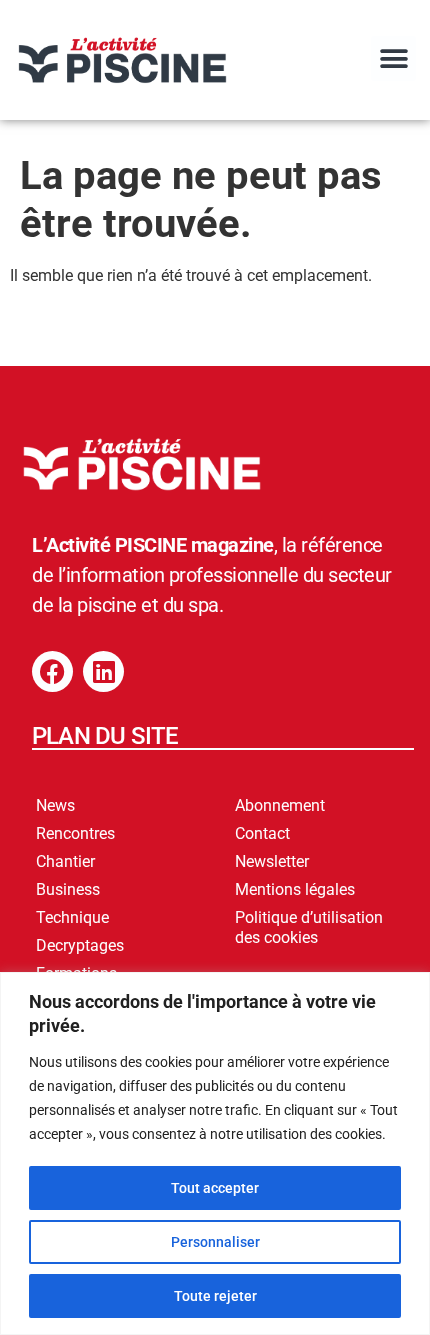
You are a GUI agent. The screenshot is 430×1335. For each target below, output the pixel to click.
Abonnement (280, 805)
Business (68, 889)
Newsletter (272, 861)
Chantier (65, 861)
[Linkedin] (103, 671)
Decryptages (80, 945)
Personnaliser (215, 1242)
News (55, 805)
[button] (393, 58)
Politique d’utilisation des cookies (309, 927)
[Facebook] (52, 671)
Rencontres (75, 833)
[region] (215, 1153)
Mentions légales (295, 889)
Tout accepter (215, 1188)
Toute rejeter (215, 1296)
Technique (72, 917)
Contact (262, 833)
